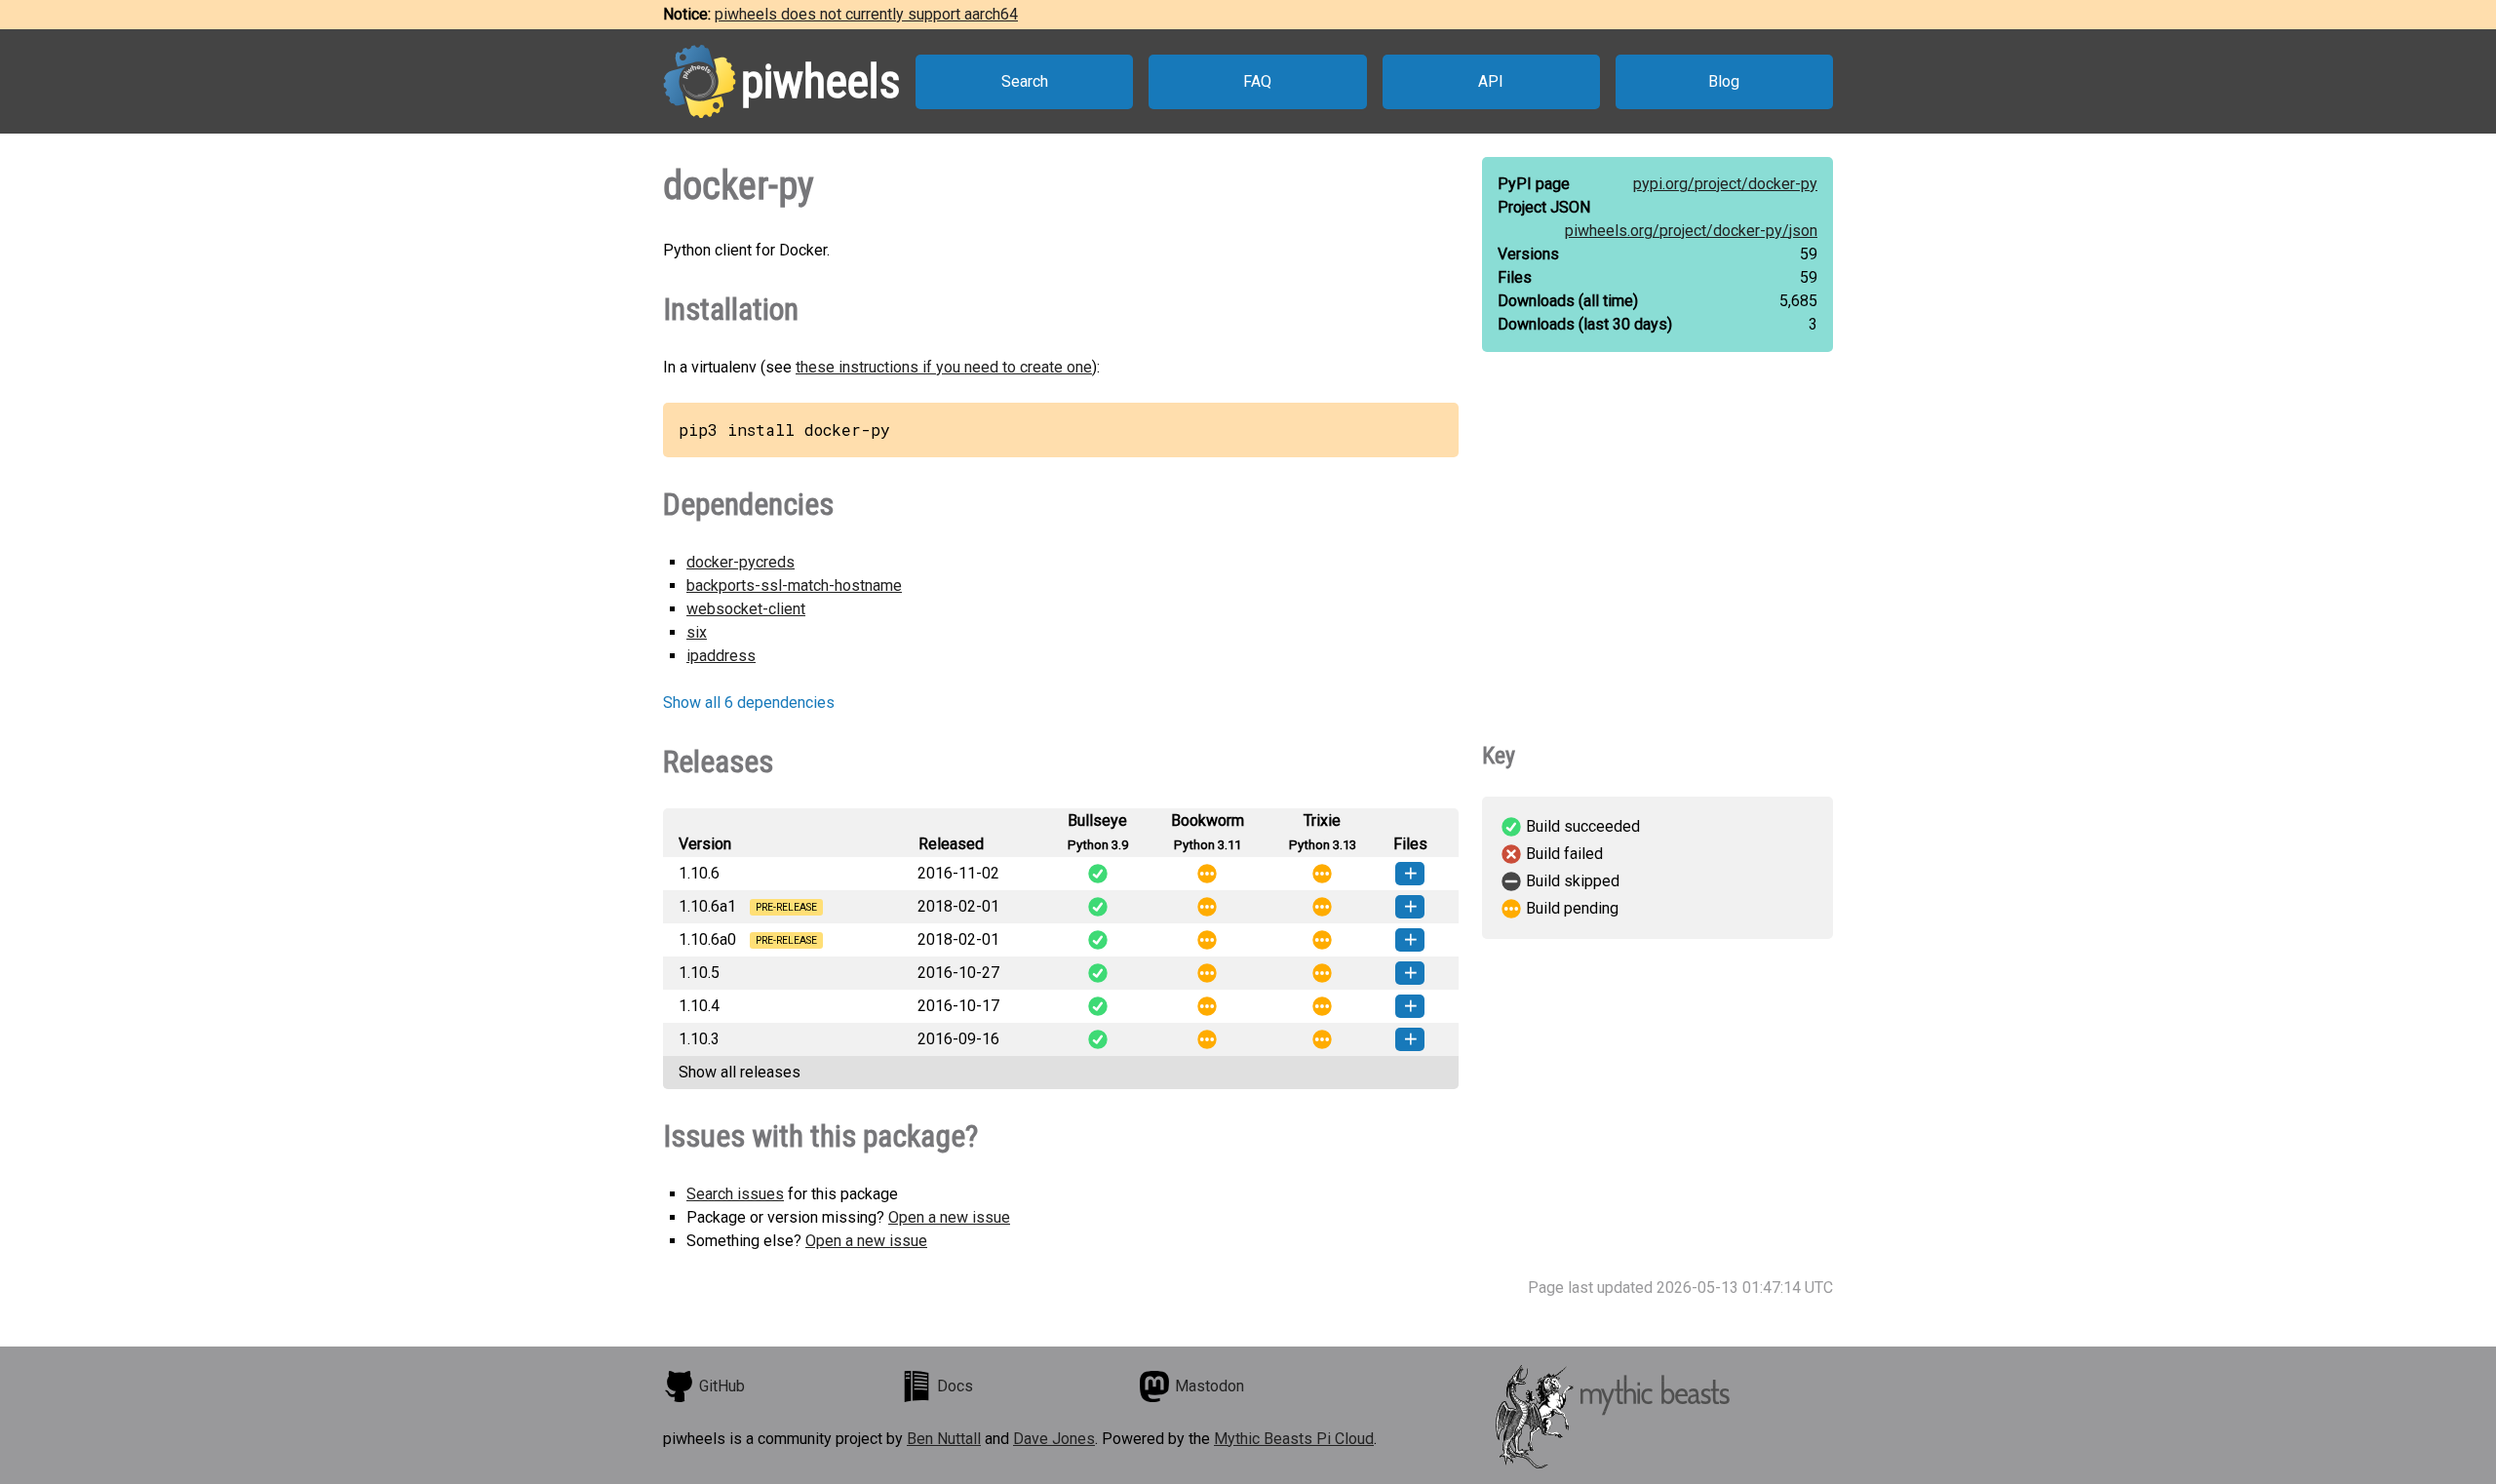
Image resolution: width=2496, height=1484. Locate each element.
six (697, 632)
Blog (1724, 81)
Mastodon (1209, 1386)
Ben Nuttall (944, 1439)
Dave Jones (1054, 1439)
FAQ (1257, 81)
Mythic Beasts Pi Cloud (1294, 1439)
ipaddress (721, 656)
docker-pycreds (741, 562)
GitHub (722, 1386)
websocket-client (746, 609)
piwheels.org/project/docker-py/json (1691, 231)
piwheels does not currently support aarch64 (866, 14)
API (1491, 81)
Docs (955, 1386)
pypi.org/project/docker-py (1725, 184)
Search (1025, 81)
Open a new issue (949, 1217)
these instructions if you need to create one (944, 367)
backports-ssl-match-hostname (794, 586)
